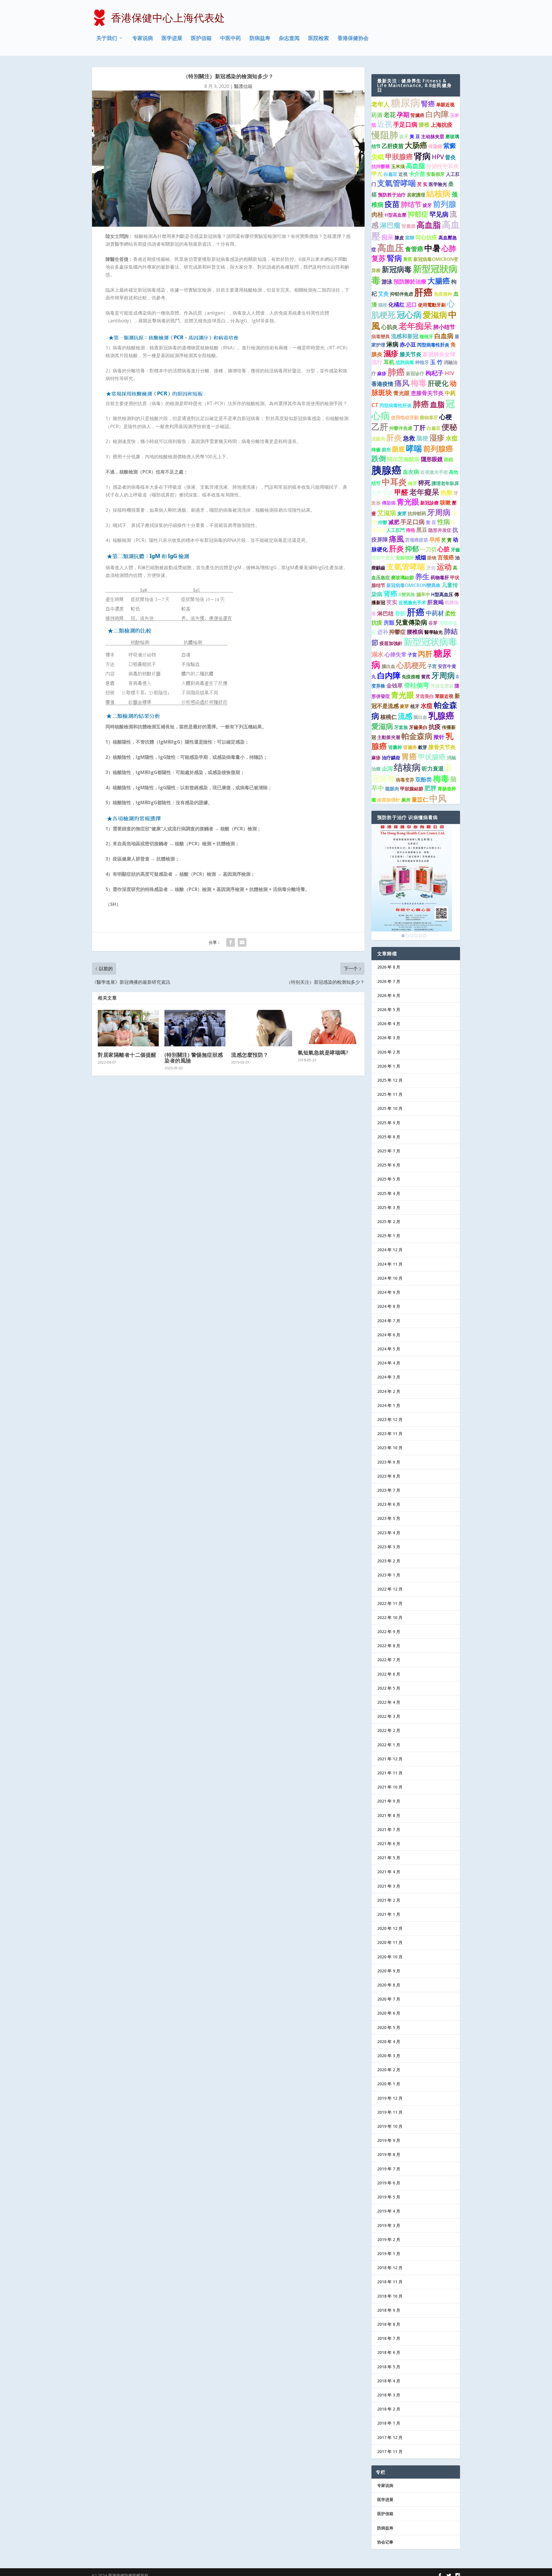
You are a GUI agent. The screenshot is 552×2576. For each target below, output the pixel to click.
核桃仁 (389, 717)
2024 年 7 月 (389, 1321)
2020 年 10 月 (390, 1957)
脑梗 (422, 438)
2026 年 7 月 (389, 981)
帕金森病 (417, 736)
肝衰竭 (435, 602)
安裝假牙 (405, 558)
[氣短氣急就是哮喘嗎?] (328, 1027)
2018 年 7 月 (389, 2338)
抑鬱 (383, 522)
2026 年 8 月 (389, 967)
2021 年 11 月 (390, 1773)
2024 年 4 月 (389, 1363)
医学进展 (172, 38)
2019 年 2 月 (389, 2239)
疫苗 (392, 204)
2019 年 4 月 (389, 2211)
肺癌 (396, 372)
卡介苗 (417, 174)
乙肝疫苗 (393, 146)
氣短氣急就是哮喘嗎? (323, 1052)
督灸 (451, 157)
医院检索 (319, 38)
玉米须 (398, 166)
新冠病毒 (397, 269)
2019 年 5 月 (389, 2197)
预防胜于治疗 (392, 195)
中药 (450, 393)
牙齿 (431, 568)
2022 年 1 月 (389, 1745)
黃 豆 (415, 136)
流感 (405, 716)
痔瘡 (376, 450)
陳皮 (399, 238)
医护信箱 (201, 38)
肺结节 (411, 204)
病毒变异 (405, 780)
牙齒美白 (418, 727)
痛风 (402, 383)
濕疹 (391, 353)
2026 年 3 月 (389, 1038)
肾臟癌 (410, 747)
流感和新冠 (405, 336)
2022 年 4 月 (389, 1702)
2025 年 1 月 (389, 1236)
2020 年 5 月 (389, 2027)
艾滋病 (387, 513)
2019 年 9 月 (389, 2140)
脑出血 (420, 717)
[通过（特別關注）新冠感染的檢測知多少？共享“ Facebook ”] (231, 942)
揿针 (439, 737)
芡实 (392, 602)
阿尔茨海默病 (403, 459)
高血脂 (415, 166)
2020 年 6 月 (389, 2013)
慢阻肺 (385, 135)
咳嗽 (445, 503)
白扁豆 (390, 174)
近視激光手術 (434, 472)
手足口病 (405, 124)
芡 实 (422, 184)
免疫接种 (443, 294)
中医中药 (231, 38)
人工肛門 (396, 530)
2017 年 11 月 (390, 2451)
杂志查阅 (289, 38)
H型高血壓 (396, 215)
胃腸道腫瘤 (442, 686)
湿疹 (437, 438)
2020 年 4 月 (389, 2041)
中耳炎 (394, 482)
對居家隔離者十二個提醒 (127, 1055)
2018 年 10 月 (390, 2296)
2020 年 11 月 (390, 1942)
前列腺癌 (438, 448)
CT (375, 405)
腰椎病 (415, 632)
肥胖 (430, 788)
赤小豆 (408, 344)
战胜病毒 (405, 362)
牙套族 (401, 727)
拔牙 (404, 136)
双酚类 (424, 779)
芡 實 (446, 540)
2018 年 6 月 (389, 2352)
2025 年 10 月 (390, 1108)
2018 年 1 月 (389, 2423)
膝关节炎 (411, 354)
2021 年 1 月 (389, 1914)
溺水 (377, 654)
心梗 (446, 417)
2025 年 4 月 (389, 1193)
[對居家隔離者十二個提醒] (128, 1028)
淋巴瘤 (390, 225)
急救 (409, 438)
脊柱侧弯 (417, 685)
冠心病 (409, 314)
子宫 (432, 666)
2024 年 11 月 (390, 1264)
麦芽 (402, 513)
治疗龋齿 (391, 758)
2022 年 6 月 (389, 1674)
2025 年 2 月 (389, 1221)
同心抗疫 (426, 237)
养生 (422, 576)
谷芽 (433, 623)
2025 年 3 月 (389, 1207)
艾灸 (384, 294)
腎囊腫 (409, 226)
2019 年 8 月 (389, 2154)
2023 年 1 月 (389, 1575)
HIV (450, 373)
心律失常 (396, 654)
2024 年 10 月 (390, 1278)
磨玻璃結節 (402, 577)
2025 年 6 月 (389, 1165)
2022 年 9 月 (389, 1631)
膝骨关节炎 (442, 747)
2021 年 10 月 (390, 1787)
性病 (444, 522)
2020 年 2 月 (389, 2070)
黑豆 (422, 530)
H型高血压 (442, 594)
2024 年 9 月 (389, 1292)
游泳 (387, 282)
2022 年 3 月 (389, 1716)
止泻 (387, 769)
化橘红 (397, 305)
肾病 (422, 156)
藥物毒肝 (429, 417)
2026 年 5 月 (389, 1009)
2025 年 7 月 (389, 1151)
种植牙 (422, 362)
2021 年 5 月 (389, 1858)
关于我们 (107, 38)
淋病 (392, 344)
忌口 (411, 305)
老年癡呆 (424, 492)
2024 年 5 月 (389, 1349)
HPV (438, 157)
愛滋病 (435, 315)
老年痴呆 (415, 326)
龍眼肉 (392, 789)
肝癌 (423, 292)
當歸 (410, 238)
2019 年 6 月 (389, 2183)
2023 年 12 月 (390, 1419)
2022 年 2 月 (389, 1730)
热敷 (446, 492)
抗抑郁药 (417, 513)
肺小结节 (444, 327)
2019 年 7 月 (389, 2169)
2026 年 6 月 (389, 995)
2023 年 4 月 (389, 1533)
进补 (383, 632)
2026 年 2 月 (389, 1052)
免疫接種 (411, 677)
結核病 (438, 193)
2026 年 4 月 (389, 1024)
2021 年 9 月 (389, 1801)
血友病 (411, 472)
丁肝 (419, 428)
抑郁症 (418, 214)
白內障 (437, 114)
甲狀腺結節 (412, 789)
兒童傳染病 (411, 622)
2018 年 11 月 (390, 2282)
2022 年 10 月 (390, 1617)
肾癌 (390, 594)
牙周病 (439, 512)
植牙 (413, 483)
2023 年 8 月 (389, 1476)
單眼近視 (444, 696)
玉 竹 (436, 362)
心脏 (444, 549)
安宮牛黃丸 (383, 558)
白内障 (389, 675)
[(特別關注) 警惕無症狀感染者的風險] (195, 1028)
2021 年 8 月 (389, 1815)
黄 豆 (431, 522)
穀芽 (423, 747)
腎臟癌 (417, 115)
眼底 (398, 449)
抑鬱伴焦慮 (401, 428)
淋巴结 (385, 613)
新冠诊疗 (415, 373)
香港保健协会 (353, 38)
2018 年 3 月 (389, 2395)
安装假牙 (436, 174)
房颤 (389, 623)
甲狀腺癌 (399, 157)
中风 (438, 798)
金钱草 (395, 686)
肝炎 (394, 437)
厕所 (406, 800)
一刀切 (428, 549)
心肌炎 (389, 327)
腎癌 (428, 104)
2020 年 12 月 (390, 1928)
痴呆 (388, 237)
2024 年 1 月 (389, 1405)
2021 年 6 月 (389, 1844)
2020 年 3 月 (389, 2056)
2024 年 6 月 (389, 1335)
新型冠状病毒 (430, 642)
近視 (403, 174)
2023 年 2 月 (389, 1561)
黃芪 (408, 259)
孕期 (403, 114)
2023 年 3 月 (389, 1547)
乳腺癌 (441, 716)
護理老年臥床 (445, 483)
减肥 (394, 522)
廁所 (386, 450)
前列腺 (445, 204)
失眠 (378, 157)
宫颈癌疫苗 (417, 540)
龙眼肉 (378, 439)
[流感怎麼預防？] (262, 1028)
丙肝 (425, 654)
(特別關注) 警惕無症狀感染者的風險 (194, 1058)
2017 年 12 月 (390, 2437)
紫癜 (450, 146)
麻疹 (382, 373)
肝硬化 (438, 383)
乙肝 (380, 427)
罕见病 (439, 214)
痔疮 (411, 530)
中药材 (435, 613)
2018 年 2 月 (389, 2409)
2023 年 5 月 (389, 1518)
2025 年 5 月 (389, 1179)
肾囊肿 (395, 747)
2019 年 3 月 (389, 2225)
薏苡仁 (420, 800)
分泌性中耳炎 (442, 166)
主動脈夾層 (389, 737)
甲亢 (377, 174)
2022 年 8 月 (389, 1646)
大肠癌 (416, 145)
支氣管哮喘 (397, 183)
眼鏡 (448, 459)
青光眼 (401, 393)
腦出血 (388, 666)
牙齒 (455, 550)
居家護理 (416, 195)
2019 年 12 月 (390, 2098)
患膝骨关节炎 (427, 393)
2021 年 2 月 (389, 1900)
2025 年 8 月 (389, 1137)
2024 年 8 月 (389, 1306)
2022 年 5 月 (389, 1688)
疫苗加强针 (389, 800)
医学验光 (438, 184)
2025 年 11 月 (390, 1094)
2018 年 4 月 (389, 2381)
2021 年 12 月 (390, 1759)
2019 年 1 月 (389, 2253)
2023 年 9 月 (389, 1462)
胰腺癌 (387, 470)
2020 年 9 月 (389, 1971)
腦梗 (383, 305)
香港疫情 (382, 384)
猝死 (424, 483)
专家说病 (143, 38)
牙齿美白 (425, 696)
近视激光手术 (412, 602)
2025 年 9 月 (389, 1123)
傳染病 (389, 503)
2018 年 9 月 (389, 2310)
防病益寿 (260, 38)
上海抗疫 (442, 125)
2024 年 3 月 (389, 1377)
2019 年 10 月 (390, 2126)
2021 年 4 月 (389, 1872)
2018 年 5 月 (389, 2367)
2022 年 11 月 (390, 1603)
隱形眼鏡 (432, 459)
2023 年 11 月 (390, 1434)
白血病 (444, 336)
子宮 (412, 655)
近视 (385, 124)
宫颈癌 (446, 557)
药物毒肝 (440, 577)
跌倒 (379, 458)
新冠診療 (430, 503)
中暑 (432, 248)
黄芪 (426, 677)
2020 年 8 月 (389, 1985)
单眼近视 (445, 105)
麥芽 (405, 706)
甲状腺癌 (432, 757)
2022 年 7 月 (389, 1660)
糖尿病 (405, 103)
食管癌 (414, 249)
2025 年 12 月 (390, 1080)
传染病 (435, 146)
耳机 (389, 362)
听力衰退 (433, 769)
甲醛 (401, 492)
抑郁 (412, 549)
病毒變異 (381, 336)
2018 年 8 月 (389, 2324)
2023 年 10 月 (390, 1448)
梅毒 (419, 383)
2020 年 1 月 (389, 2084)
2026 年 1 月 (389, 1066)
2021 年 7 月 (389, 1829)
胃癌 (409, 756)
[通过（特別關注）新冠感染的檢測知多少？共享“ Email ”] (242, 942)
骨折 (400, 613)
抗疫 (435, 727)
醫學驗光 (434, 632)
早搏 (435, 540)
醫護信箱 (243, 86)
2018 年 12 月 (390, 2268)
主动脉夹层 (433, 136)
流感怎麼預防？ (250, 1055)
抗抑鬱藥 (381, 166)
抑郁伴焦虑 (402, 294)
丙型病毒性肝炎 (433, 345)
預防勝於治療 (410, 282)
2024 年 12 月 (390, 1250)
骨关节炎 (382, 493)
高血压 (391, 248)
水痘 (452, 438)
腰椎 (424, 125)
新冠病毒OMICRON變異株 (413, 585)
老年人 (381, 104)
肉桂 (377, 214)
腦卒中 (423, 594)
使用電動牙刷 (432, 305)
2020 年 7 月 (389, 1999)
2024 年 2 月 (389, 1391)
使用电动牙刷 (405, 417)
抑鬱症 (397, 632)
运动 (444, 567)
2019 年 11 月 (390, 2112)
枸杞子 (435, 373)
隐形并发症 (440, 530)
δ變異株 (407, 594)
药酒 (377, 115)
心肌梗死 (411, 665)
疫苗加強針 (391, 643)
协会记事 (385, 2542)
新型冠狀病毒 (414, 274)
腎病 (394, 258)
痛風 (396, 539)
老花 (390, 115)
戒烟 (421, 557)
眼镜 (432, 558)
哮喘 (414, 448)
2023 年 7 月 (389, 1490)
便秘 (449, 427)
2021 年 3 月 (389, 1886)
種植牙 (426, 336)
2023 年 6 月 (389, 1504)
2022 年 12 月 (390, 1589)
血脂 (437, 404)
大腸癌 (439, 281)
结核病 (407, 767)
